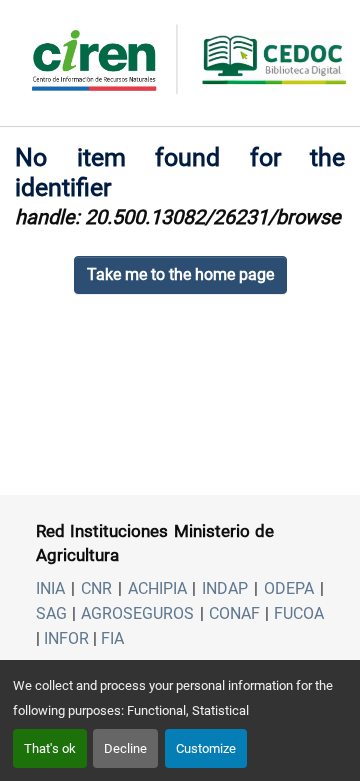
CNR (96, 588)
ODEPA (289, 588)
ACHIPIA (157, 588)
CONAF (234, 613)
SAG (51, 613)
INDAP (225, 588)
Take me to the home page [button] (180, 274)
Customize (206, 748)
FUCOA (299, 613)
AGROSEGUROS (137, 613)
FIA (112, 638)
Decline (125, 748)
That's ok (50, 748)
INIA (50, 588)
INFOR (66, 638)
